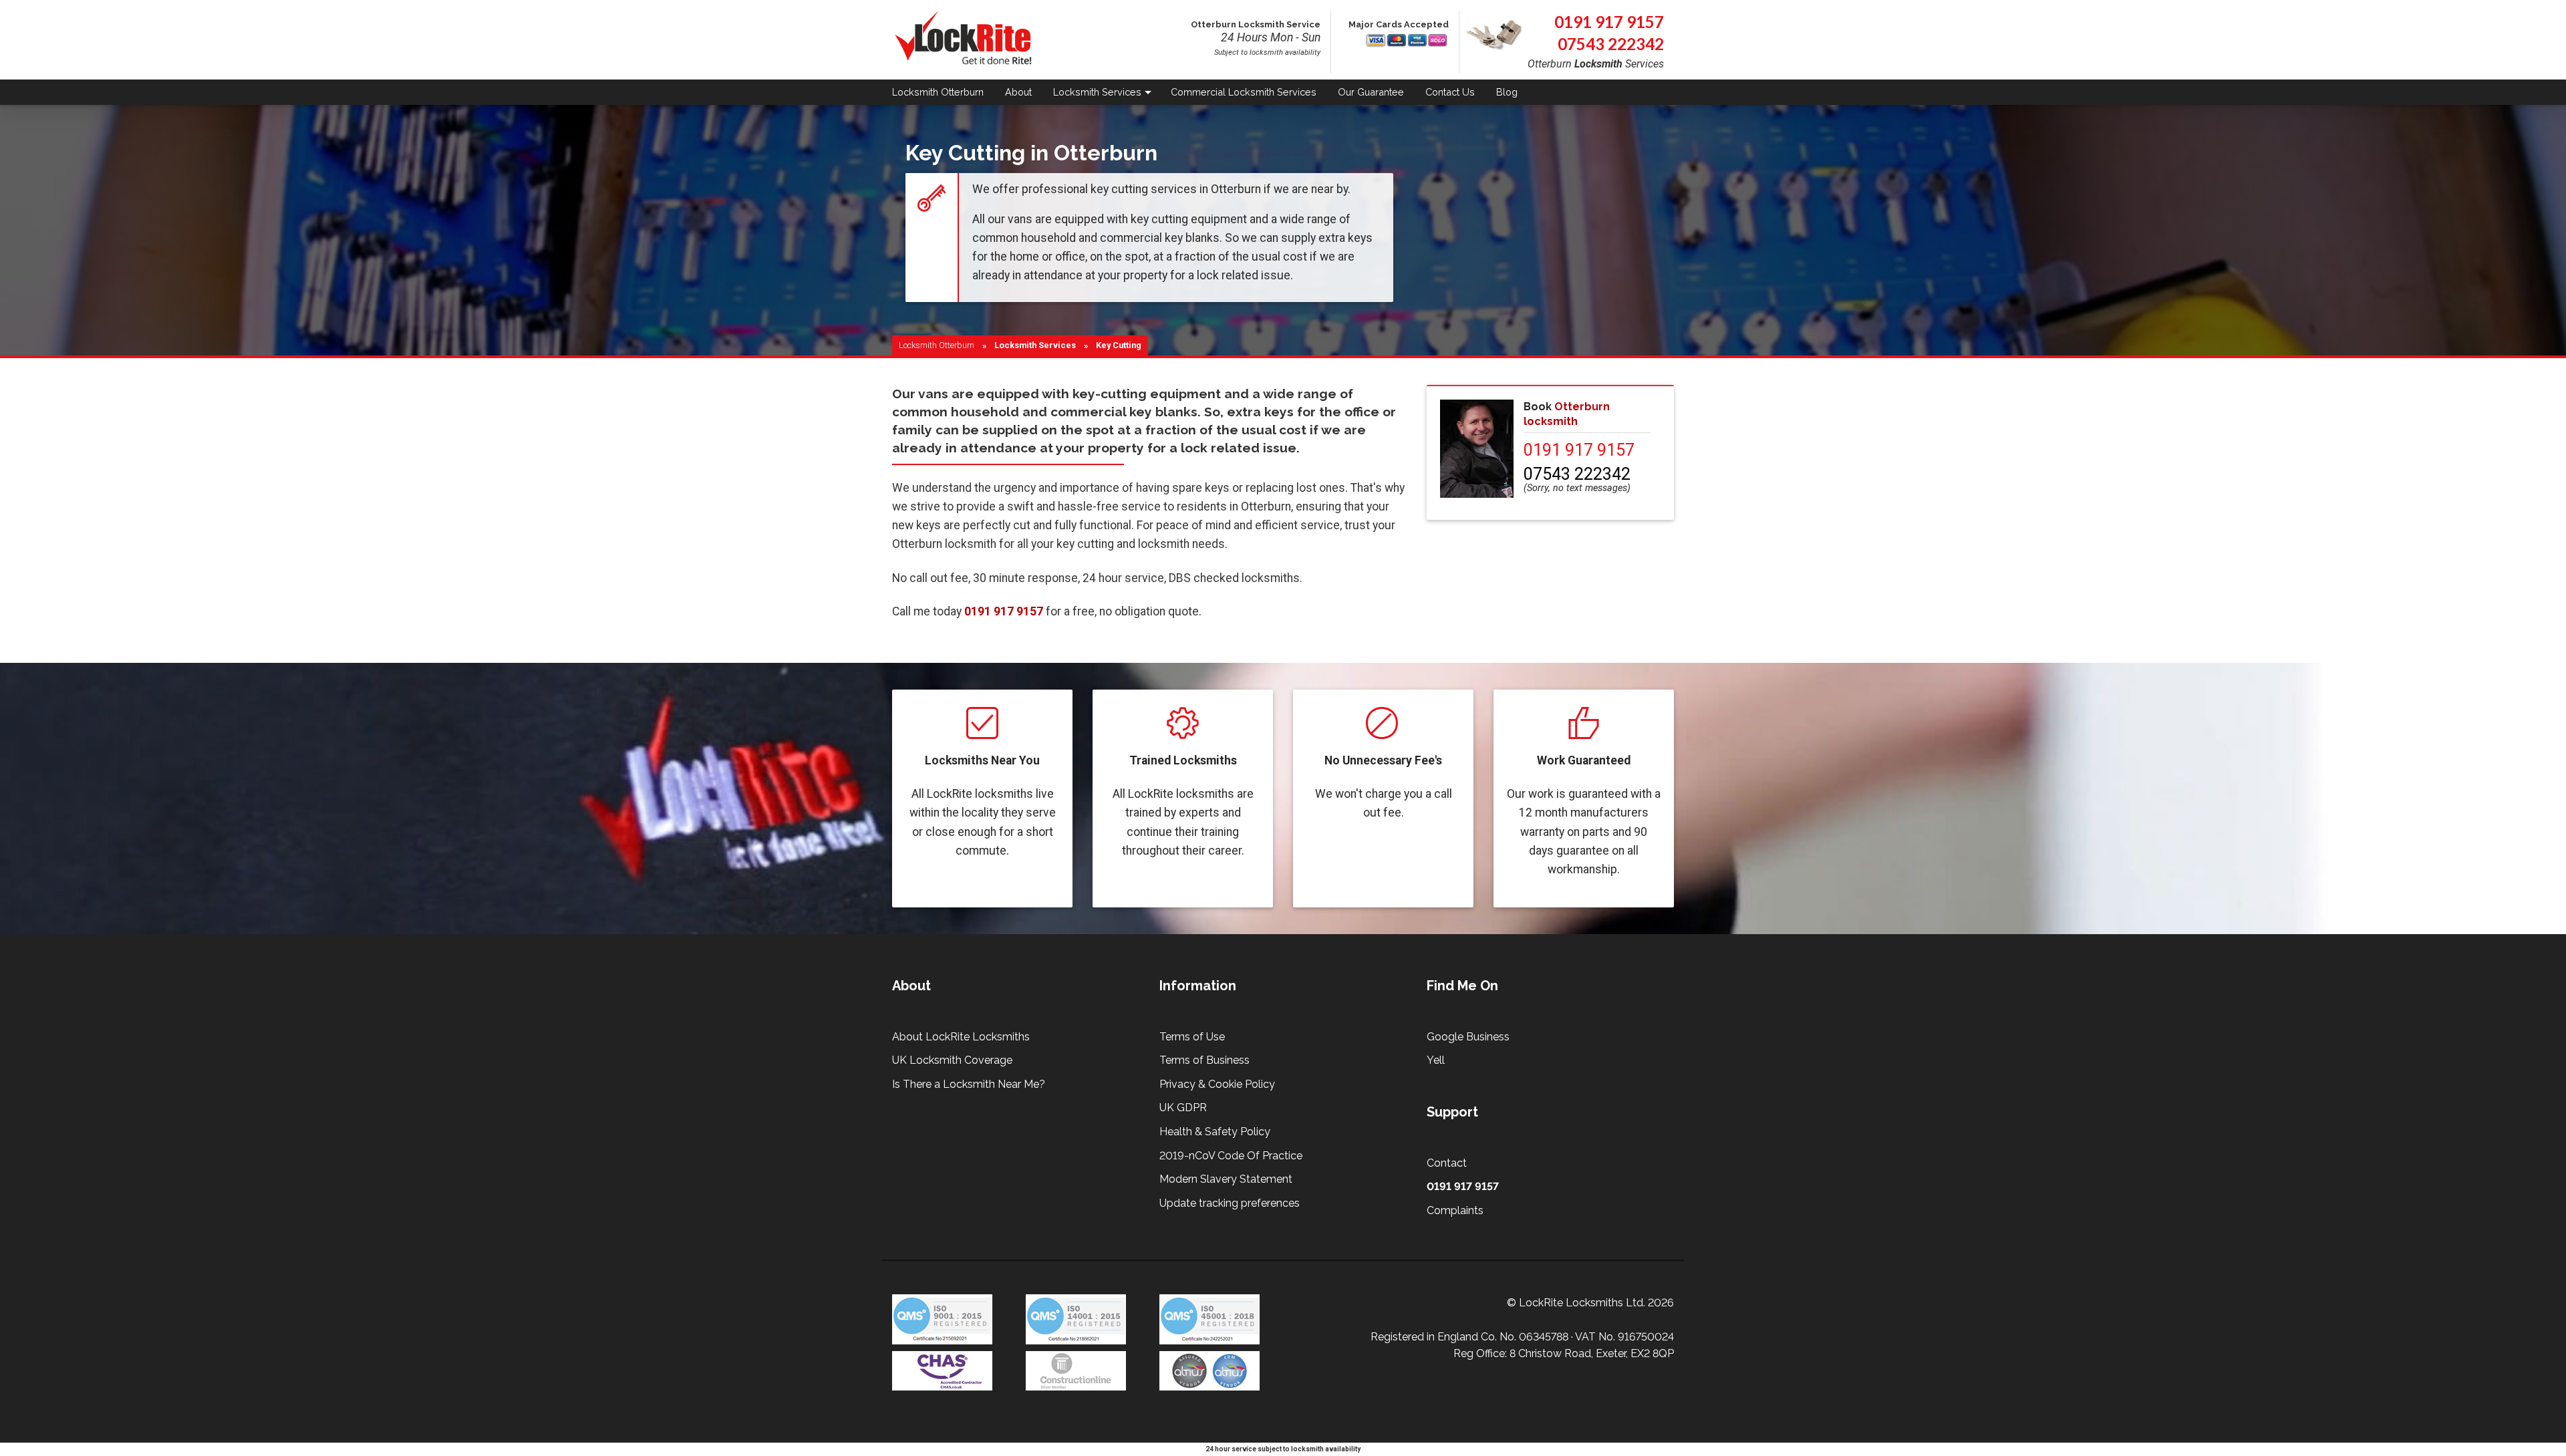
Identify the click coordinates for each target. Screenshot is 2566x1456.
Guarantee (1371, 92)
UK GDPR (1183, 1108)
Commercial (1244, 92)
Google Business (1468, 1037)
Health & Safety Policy (1215, 1132)
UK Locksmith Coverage (952, 1060)
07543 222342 (1611, 44)
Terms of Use (1192, 1037)
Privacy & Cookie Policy (1217, 1084)
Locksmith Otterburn (937, 345)
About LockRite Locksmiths (961, 1037)
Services (1097, 92)
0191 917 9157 (1609, 22)
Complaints (1455, 1210)
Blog (1507, 92)
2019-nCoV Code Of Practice (1231, 1156)
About (1018, 92)
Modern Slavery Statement (1226, 1179)
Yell (1436, 1060)
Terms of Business (1204, 1060)
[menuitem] (943, 93)
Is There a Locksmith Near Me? (969, 1084)
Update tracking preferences (1230, 1203)
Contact (1450, 92)
